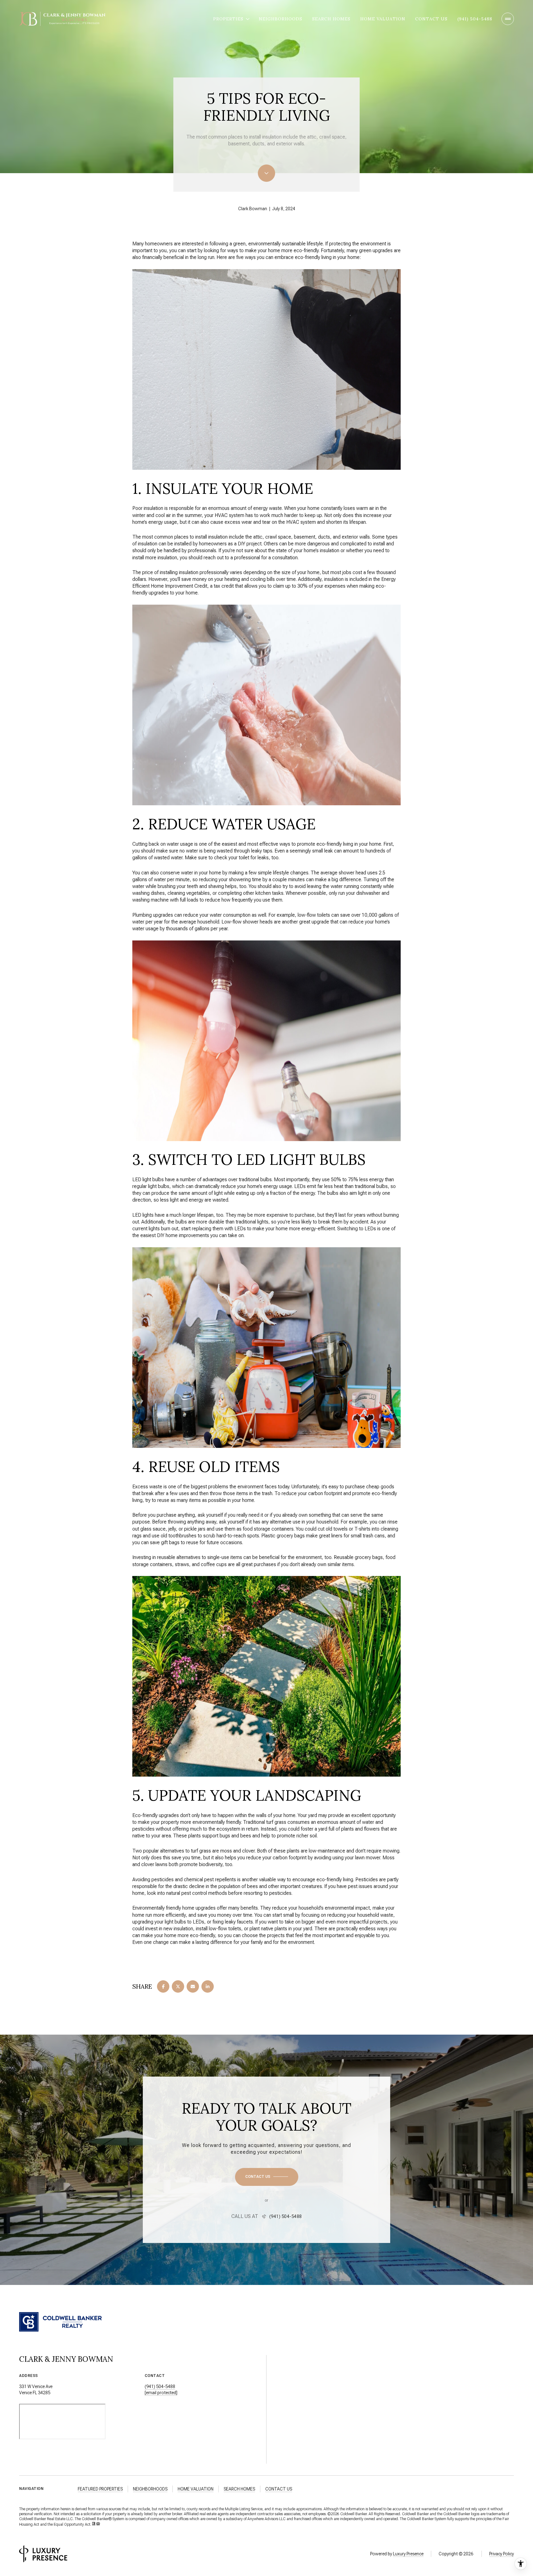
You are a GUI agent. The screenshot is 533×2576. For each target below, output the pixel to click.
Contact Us (431, 19)
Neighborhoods (281, 19)
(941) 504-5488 (475, 19)
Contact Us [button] (279, 2489)
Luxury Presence (408, 2554)
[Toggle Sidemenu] (508, 19)
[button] (267, 2177)
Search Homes (331, 19)
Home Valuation (383, 19)
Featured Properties (100, 2489)
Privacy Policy (502, 2554)
